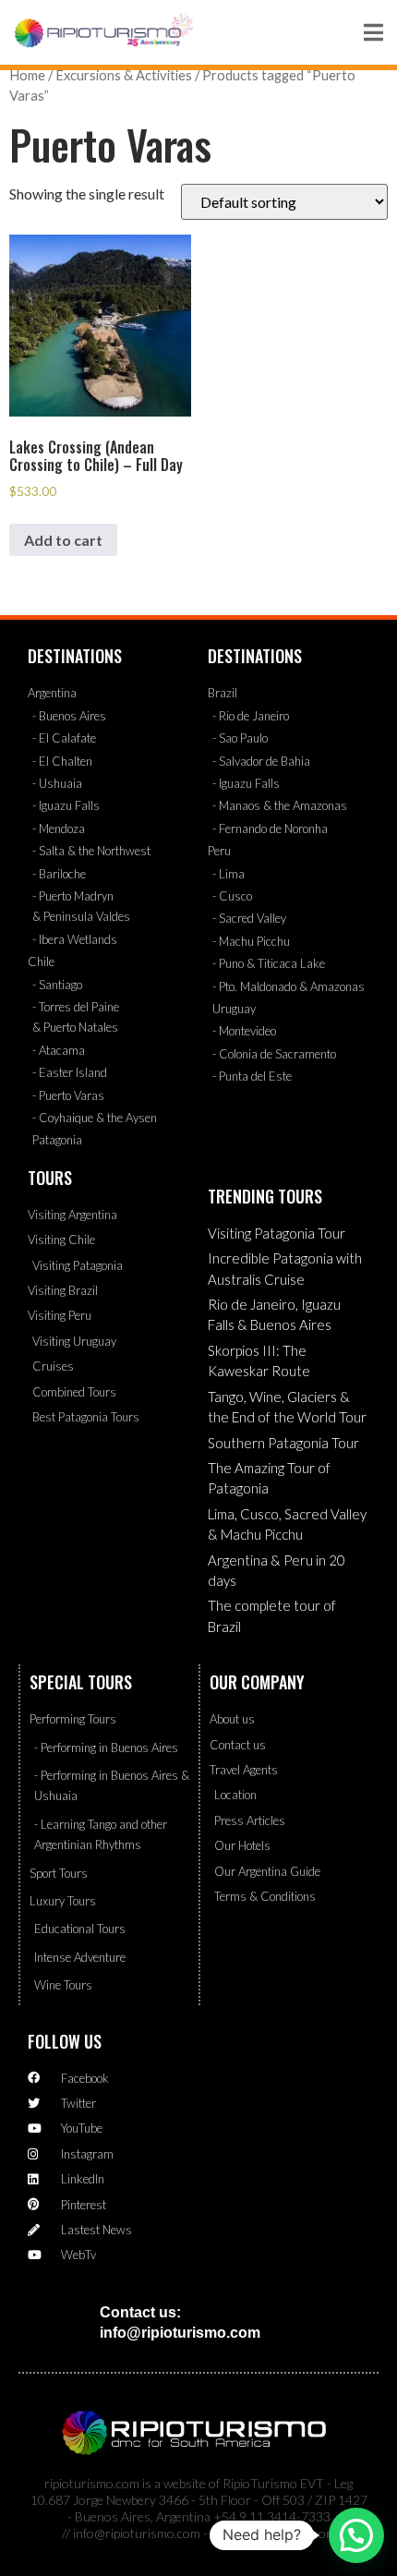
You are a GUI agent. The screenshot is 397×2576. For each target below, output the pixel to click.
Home (27, 75)
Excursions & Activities (124, 75)
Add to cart (63, 540)
